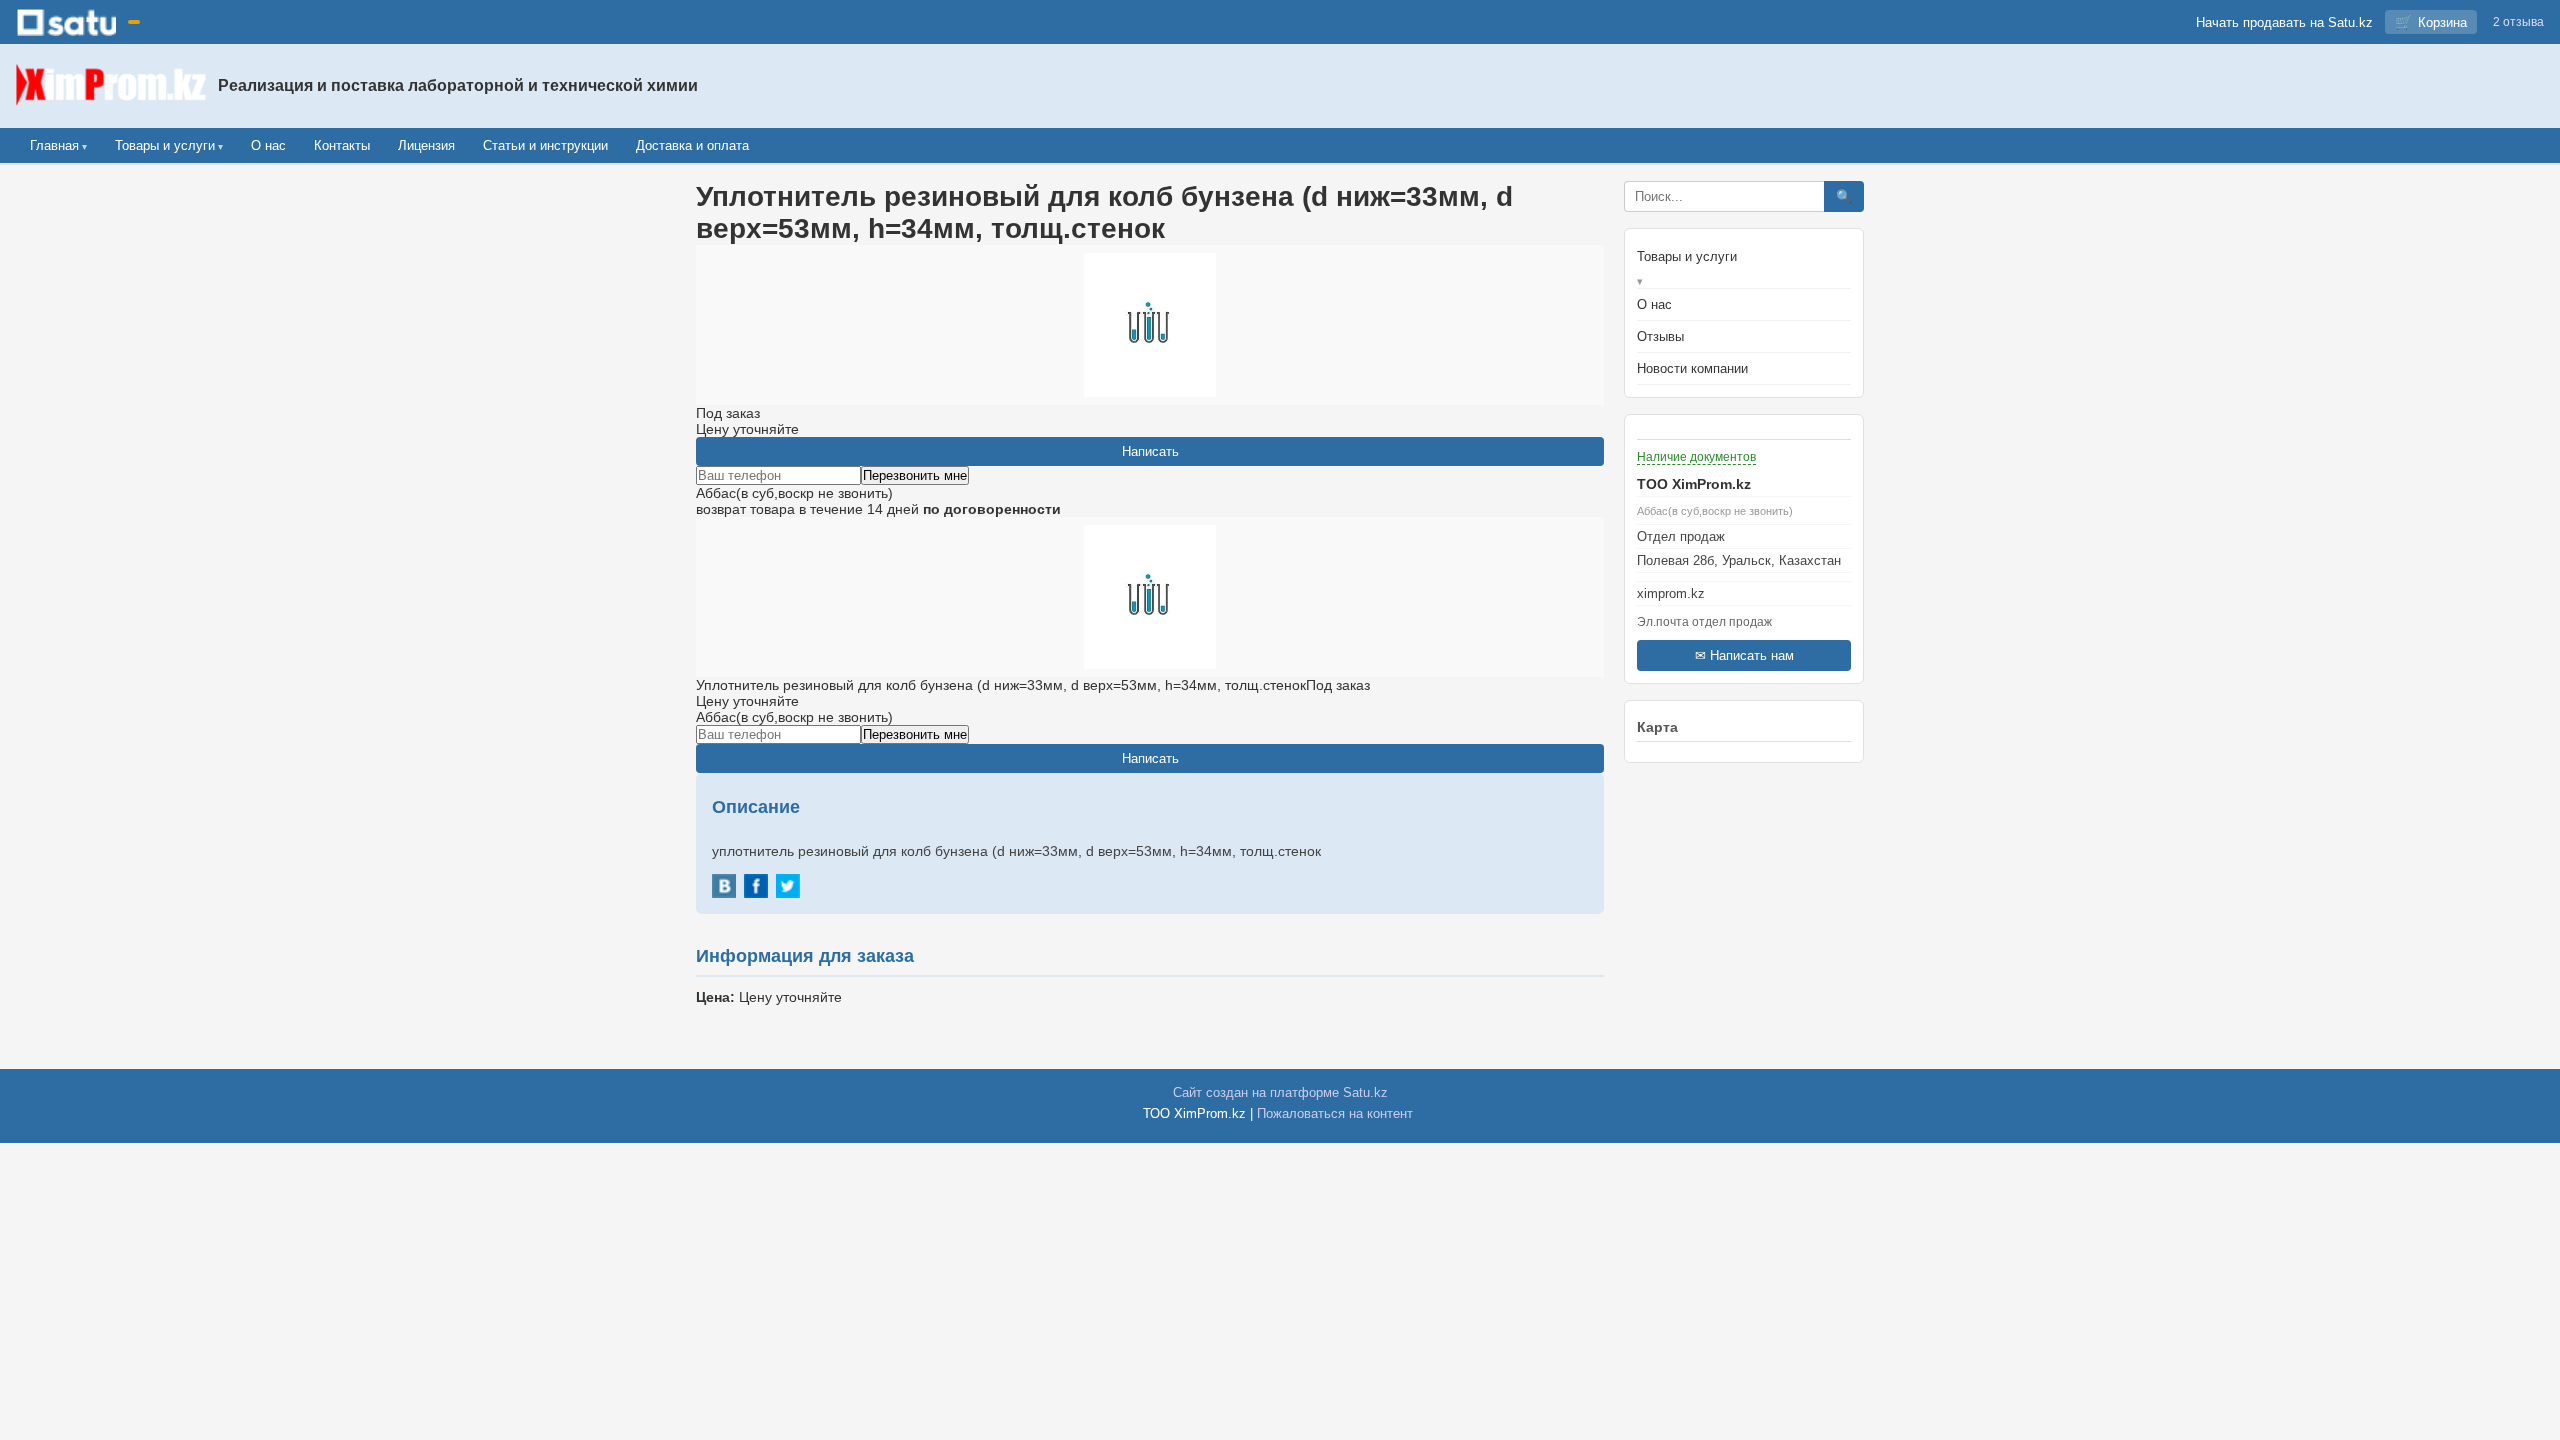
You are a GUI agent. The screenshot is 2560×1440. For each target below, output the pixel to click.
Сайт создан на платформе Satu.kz (1280, 1092)
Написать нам (1752, 655)
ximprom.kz (1671, 593)
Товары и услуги (165, 145)
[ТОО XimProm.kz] (111, 86)
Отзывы (1660, 336)
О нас (268, 145)
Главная (54, 145)
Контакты (342, 145)
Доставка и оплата (692, 145)
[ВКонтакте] (724, 886)
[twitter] (788, 886)
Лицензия (426, 145)
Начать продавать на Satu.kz (2284, 22)
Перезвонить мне (915, 475)
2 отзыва (2518, 22)
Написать (1150, 451)
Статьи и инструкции (545, 145)
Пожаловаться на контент (1335, 1113)
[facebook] (756, 886)
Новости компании (1692, 368)
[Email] (1744, 577)
